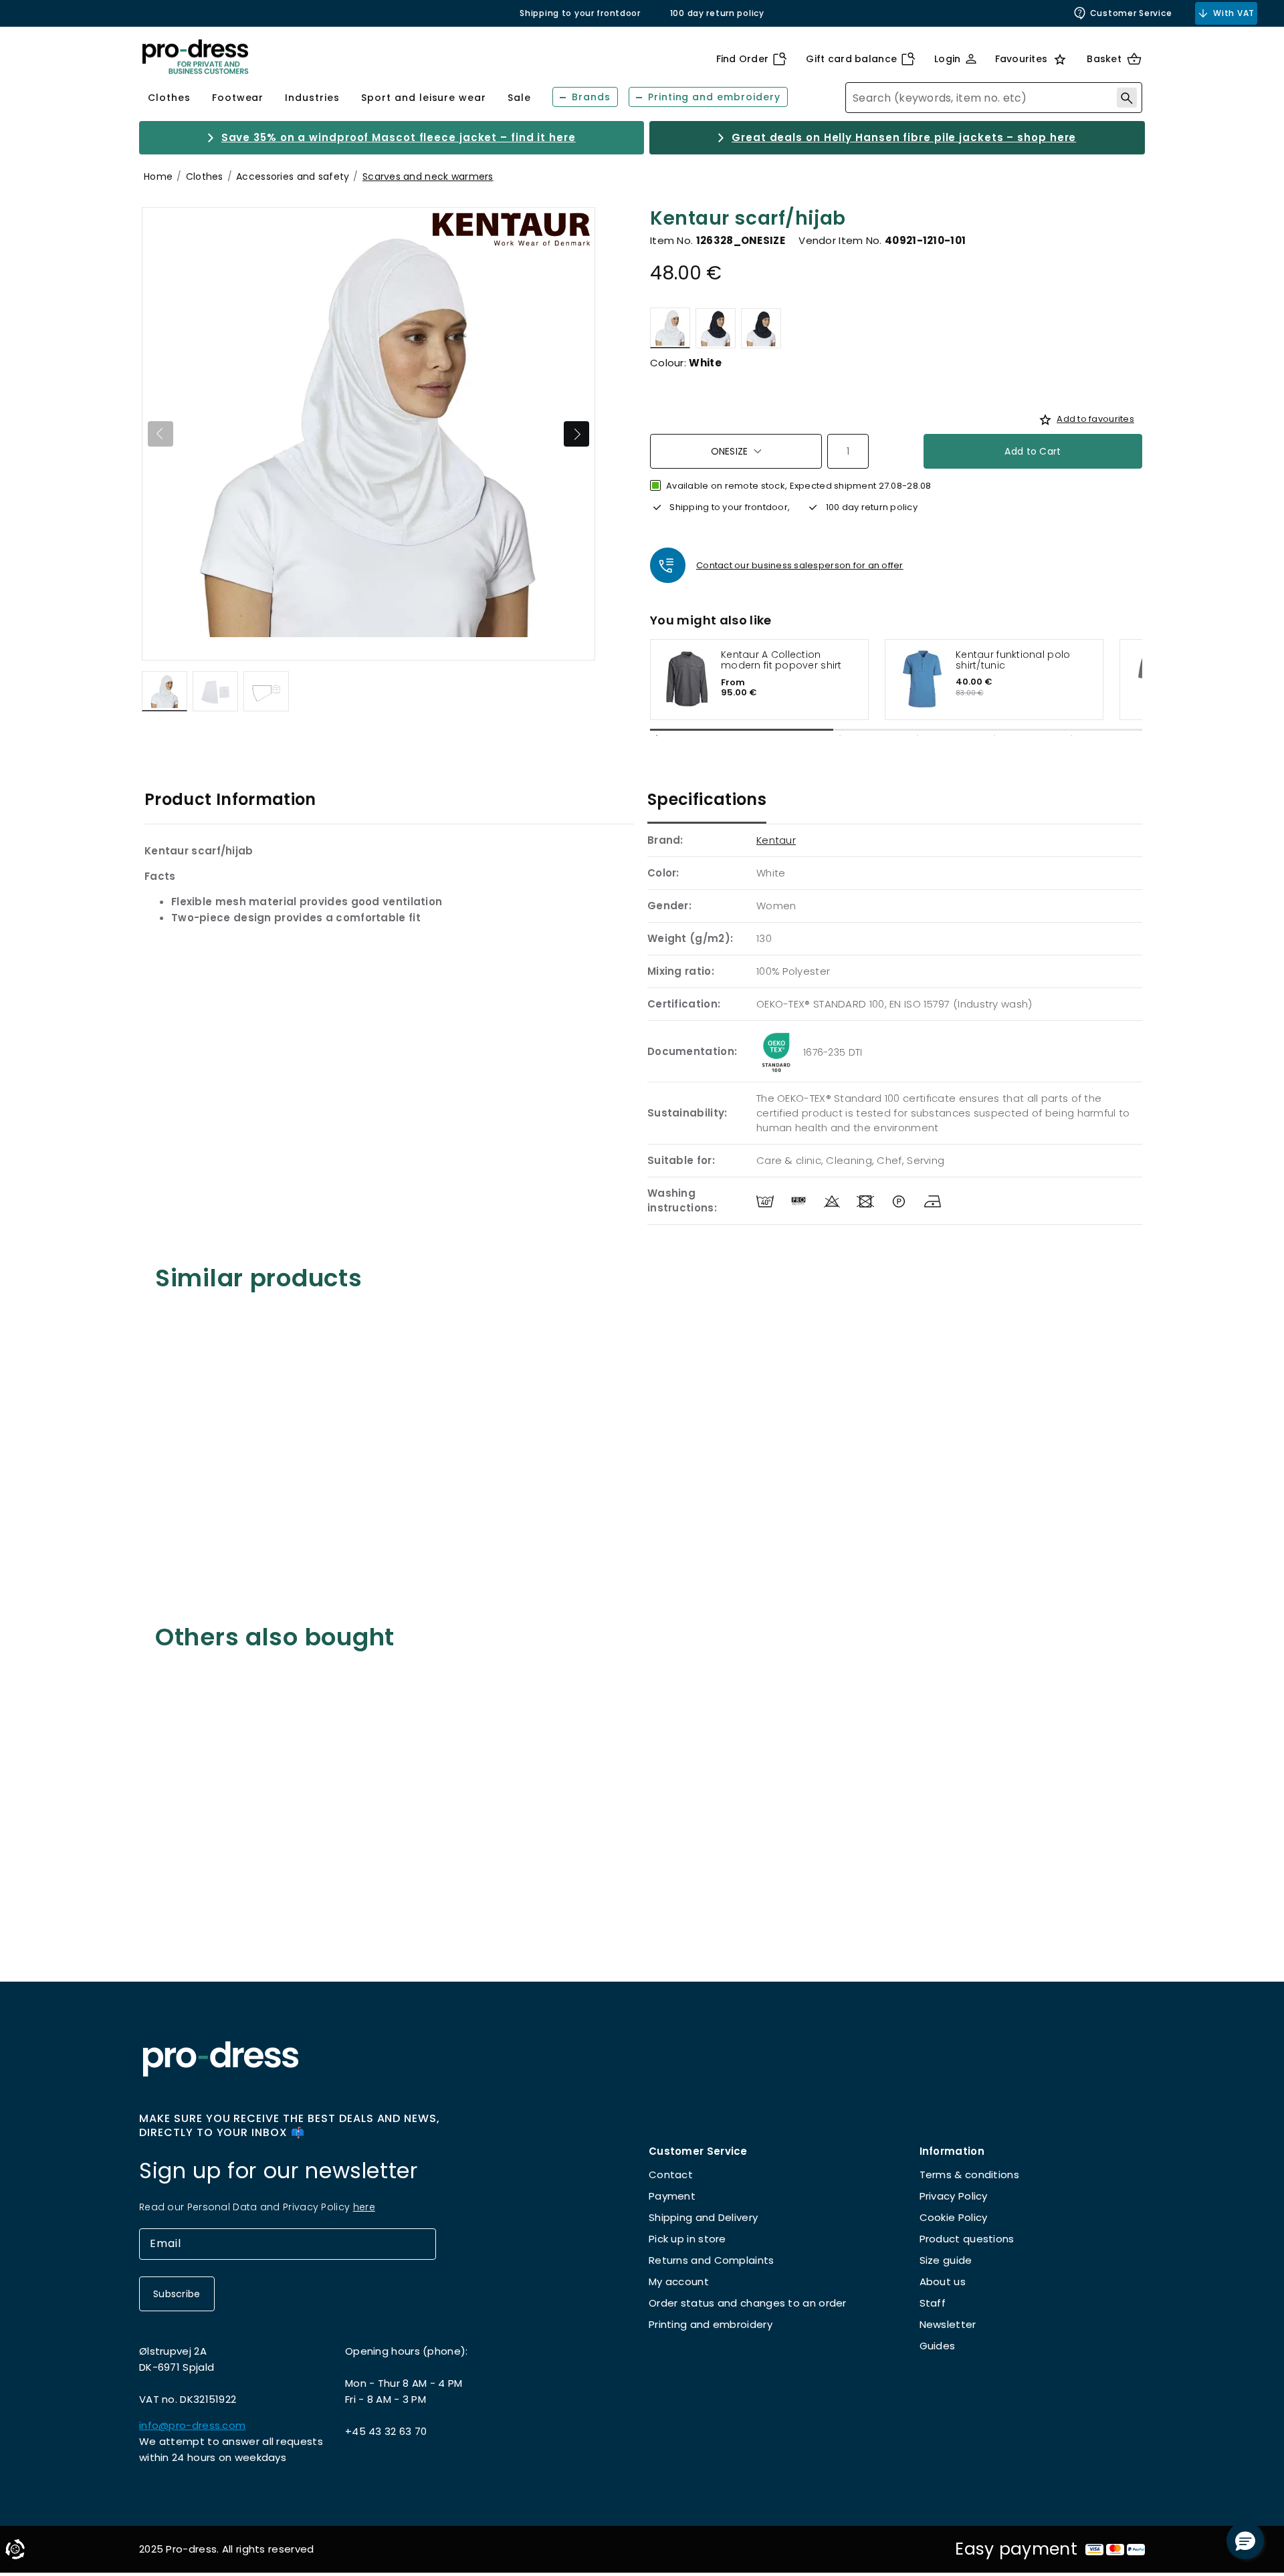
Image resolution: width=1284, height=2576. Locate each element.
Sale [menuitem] (519, 98)
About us (943, 2281)
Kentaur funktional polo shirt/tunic (1013, 660)
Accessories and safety (293, 177)
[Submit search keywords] (1127, 98)
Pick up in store (687, 2239)
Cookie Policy (954, 2217)
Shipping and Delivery (703, 2217)
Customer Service (1131, 13)
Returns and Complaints (712, 2260)
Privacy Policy (954, 2196)
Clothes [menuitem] (169, 98)
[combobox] (994, 98)
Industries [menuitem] (312, 98)
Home (158, 177)
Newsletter (948, 2324)
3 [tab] (918, 735)
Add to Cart (1033, 451)
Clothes (205, 177)
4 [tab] (994, 735)
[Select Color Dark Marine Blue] (716, 328)
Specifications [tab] (707, 799)
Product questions (967, 2239)
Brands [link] (591, 97)
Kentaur (776, 840)
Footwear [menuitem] (238, 98)
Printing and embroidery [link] (714, 97)
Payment (672, 2196)
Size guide (946, 2260)
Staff (933, 2303)
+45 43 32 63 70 (386, 2431)
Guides (938, 2346)
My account (679, 2281)
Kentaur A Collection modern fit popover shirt (781, 660)
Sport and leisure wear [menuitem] (424, 98)
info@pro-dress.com (192, 2425)
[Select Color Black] (761, 328)
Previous (160, 434)
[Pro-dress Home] (195, 57)
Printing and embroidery (711, 2324)
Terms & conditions (969, 2175)
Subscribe (177, 2294)
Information (952, 2151)
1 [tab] (657, 735)
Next (576, 434)
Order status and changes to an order (748, 2303)
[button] (1245, 2541)
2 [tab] (840, 735)
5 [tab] (1072, 735)
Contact (671, 2175)
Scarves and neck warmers (428, 177)
